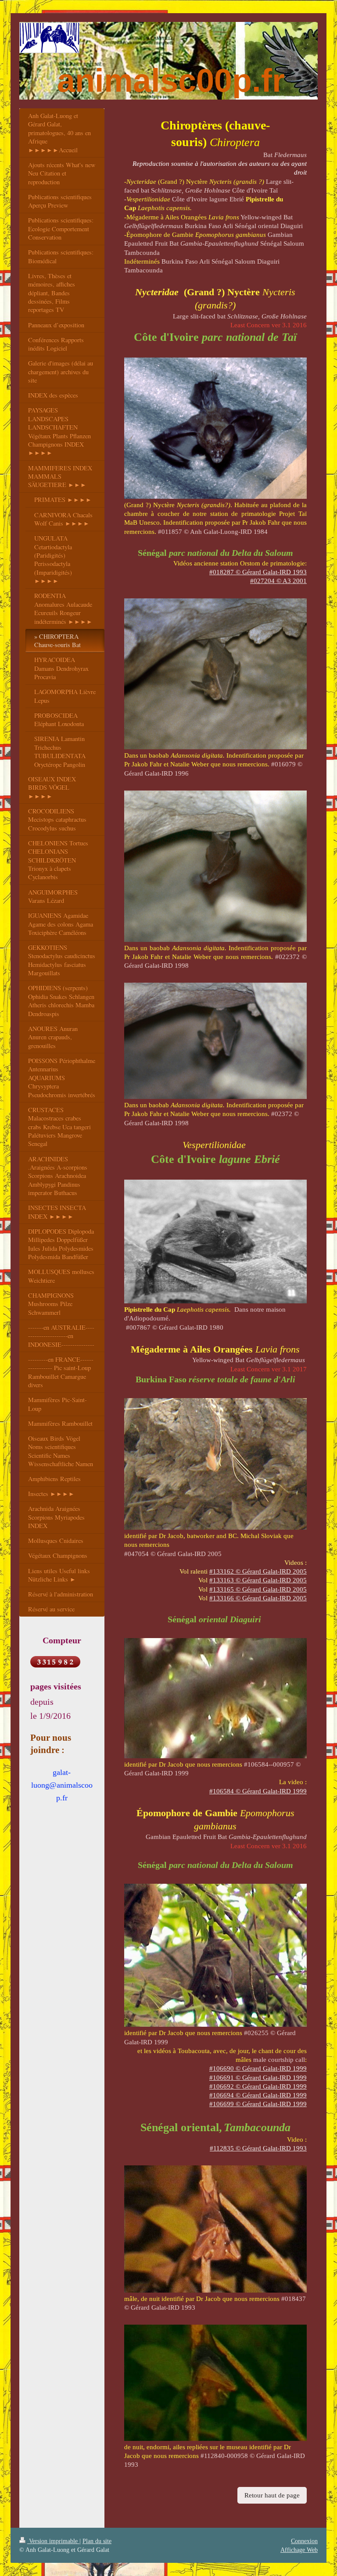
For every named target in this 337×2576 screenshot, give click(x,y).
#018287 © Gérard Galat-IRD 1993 (258, 572)
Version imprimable (53, 2541)
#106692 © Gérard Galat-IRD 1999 (258, 2086)
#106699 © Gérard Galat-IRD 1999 (258, 2104)
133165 (258, 1589)
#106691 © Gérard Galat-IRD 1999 (258, 2078)
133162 (258, 1571)
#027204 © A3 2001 (278, 581)
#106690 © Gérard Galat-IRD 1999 (258, 2068)
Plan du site (97, 2541)
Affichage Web (299, 2550)
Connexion (304, 2541)
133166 (258, 1598)
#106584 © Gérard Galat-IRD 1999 (258, 1791)
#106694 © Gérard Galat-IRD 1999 (258, 2095)
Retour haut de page (272, 2495)
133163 (258, 1580)
